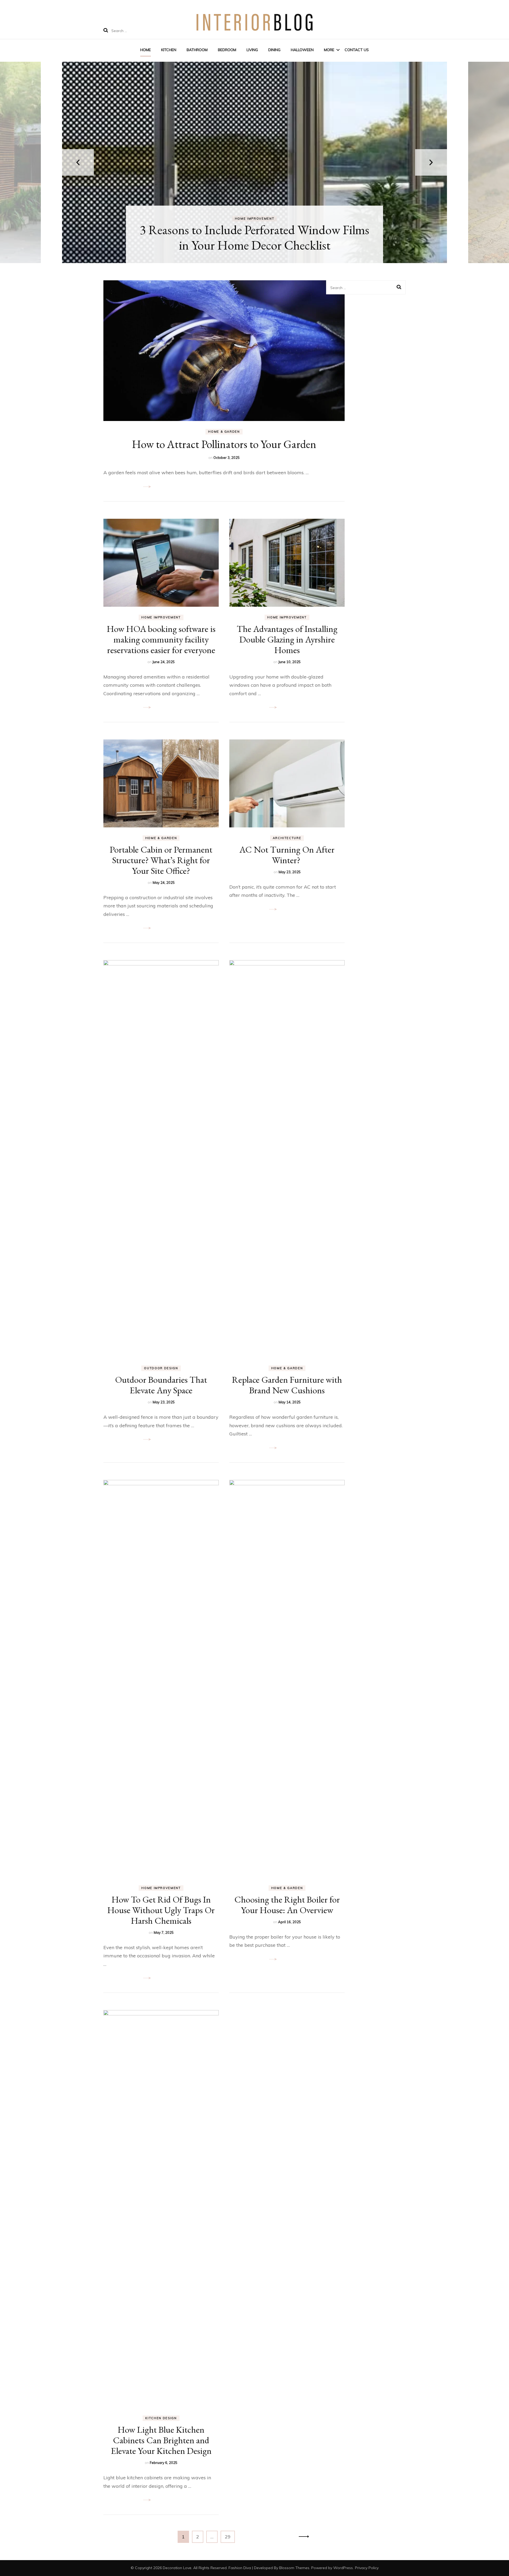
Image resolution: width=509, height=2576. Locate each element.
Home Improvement (254, 219)
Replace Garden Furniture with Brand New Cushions (287, 1385)
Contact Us (357, 50)
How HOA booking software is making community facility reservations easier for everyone (161, 639)
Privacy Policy (367, 2568)
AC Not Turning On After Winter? (287, 855)
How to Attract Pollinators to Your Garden (224, 444)
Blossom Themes (294, 2568)
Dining (274, 50)
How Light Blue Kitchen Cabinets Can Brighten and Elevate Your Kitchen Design (161, 2440)
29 (230, 2537)
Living (252, 50)
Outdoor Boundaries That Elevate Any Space (161, 1385)
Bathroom (197, 50)
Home (146, 50)
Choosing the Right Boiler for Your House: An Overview (287, 1905)
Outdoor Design (161, 1368)
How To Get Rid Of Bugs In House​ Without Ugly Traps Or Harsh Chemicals (161, 1910)
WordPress (343, 2568)
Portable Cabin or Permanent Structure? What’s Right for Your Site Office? (161, 860)
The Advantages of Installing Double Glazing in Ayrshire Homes (287, 639)
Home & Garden (224, 432)
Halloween (302, 50)
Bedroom (227, 50)
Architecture (287, 838)
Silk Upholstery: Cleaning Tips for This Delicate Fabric (255, 237)
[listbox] (254, 162)
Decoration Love (177, 2568)
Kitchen (169, 50)
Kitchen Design (161, 2418)
